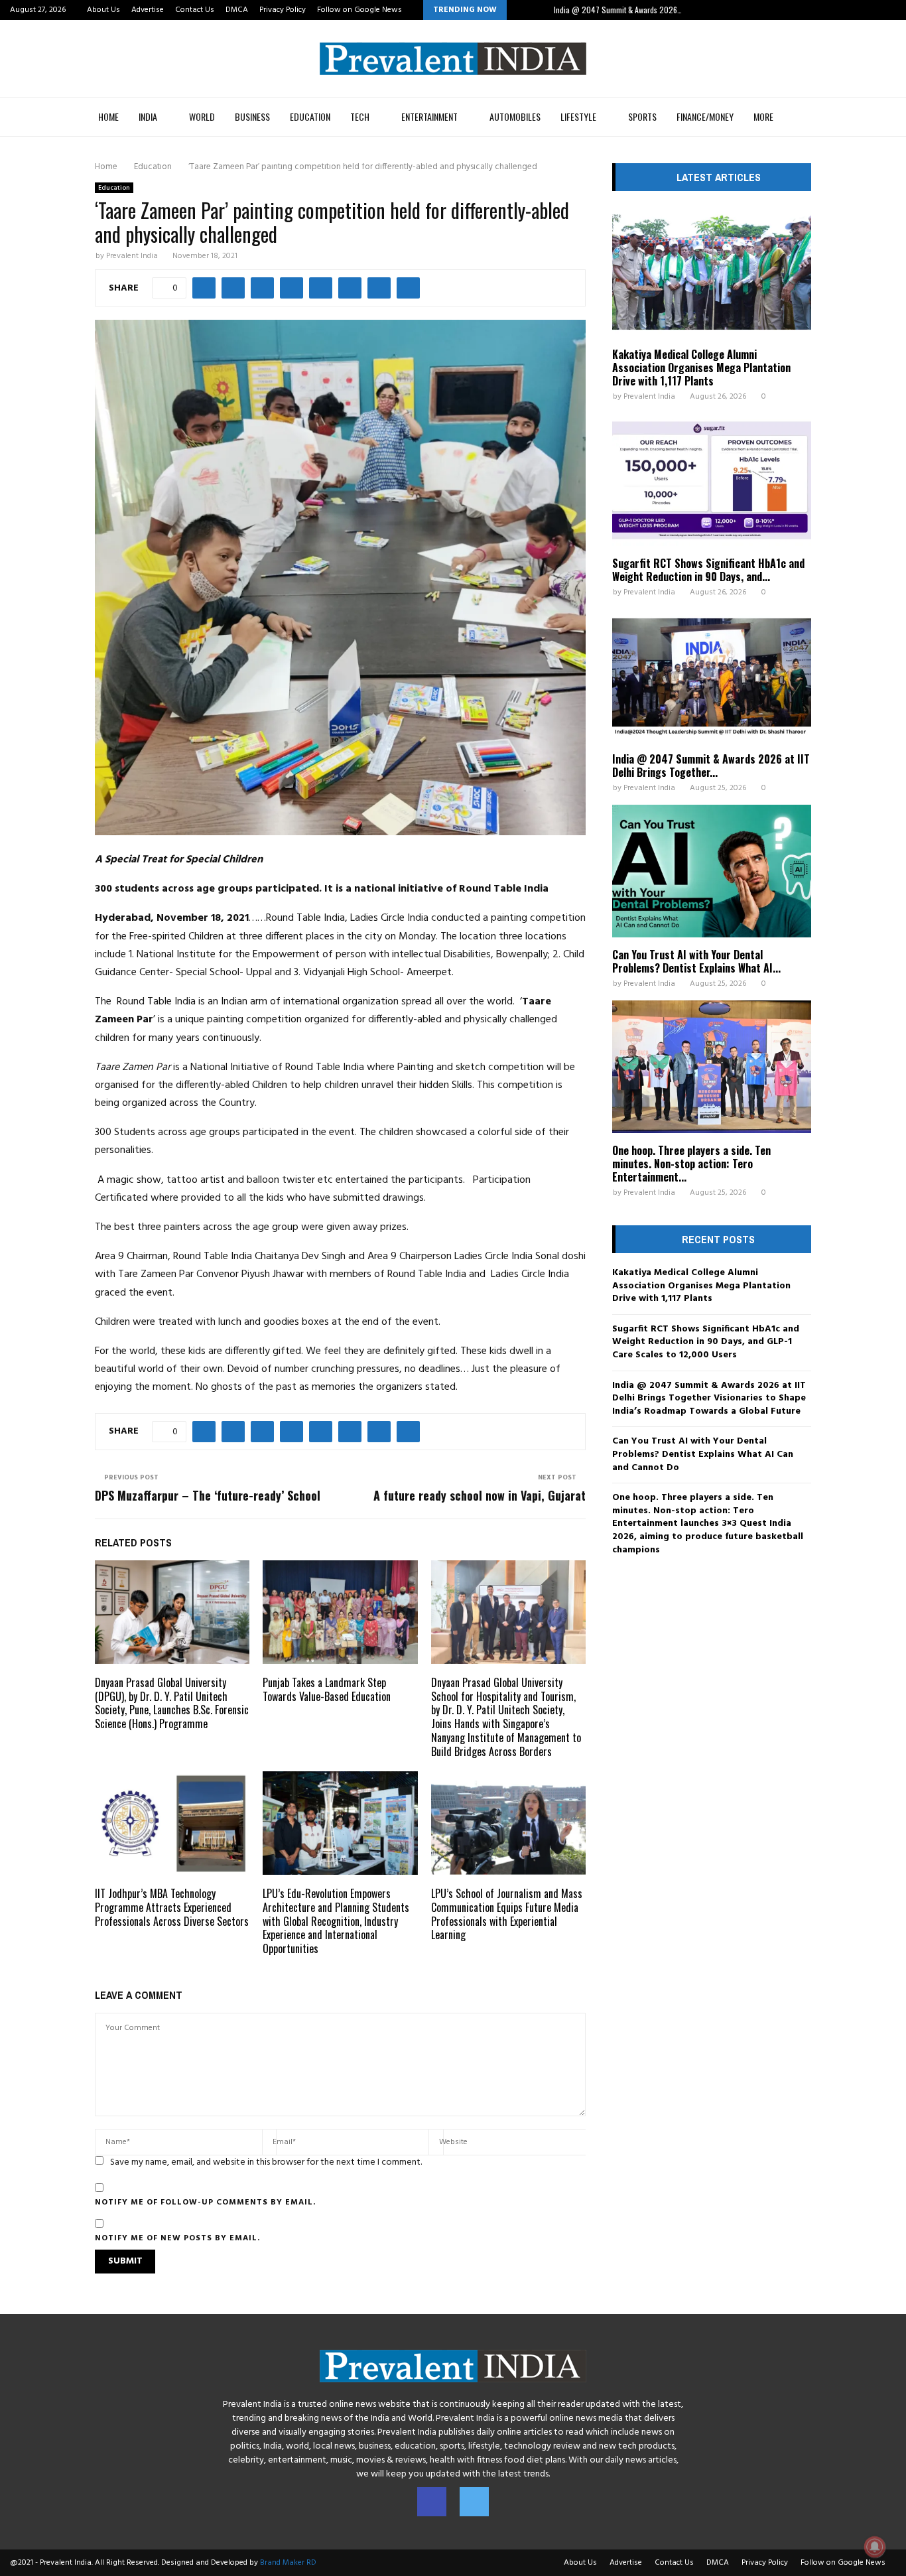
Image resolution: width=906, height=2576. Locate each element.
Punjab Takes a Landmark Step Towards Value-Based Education (327, 1689)
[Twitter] (474, 2502)
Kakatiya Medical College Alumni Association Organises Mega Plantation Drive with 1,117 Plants (701, 368)
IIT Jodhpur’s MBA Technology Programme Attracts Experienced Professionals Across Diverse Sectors (172, 1907)
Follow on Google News (359, 10)
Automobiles (515, 116)
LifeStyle (578, 116)
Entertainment (429, 116)
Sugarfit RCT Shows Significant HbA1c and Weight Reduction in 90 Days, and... (708, 570)
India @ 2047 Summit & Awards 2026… (618, 10)
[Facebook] (432, 2502)
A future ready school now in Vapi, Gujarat (480, 1495)
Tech (360, 116)
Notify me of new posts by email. (177, 2238)
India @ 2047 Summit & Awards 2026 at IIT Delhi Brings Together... (711, 766)
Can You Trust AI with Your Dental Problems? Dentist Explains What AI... (696, 961)
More (763, 116)
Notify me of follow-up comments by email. (205, 2203)
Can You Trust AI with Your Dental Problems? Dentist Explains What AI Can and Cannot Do (703, 1454)
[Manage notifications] (875, 2547)
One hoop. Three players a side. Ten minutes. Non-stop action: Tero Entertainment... (691, 1164)
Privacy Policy (283, 10)
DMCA (237, 10)
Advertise (148, 10)
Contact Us (195, 10)
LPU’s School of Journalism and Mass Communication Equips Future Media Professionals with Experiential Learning (507, 1914)
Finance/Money (705, 116)
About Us (103, 10)
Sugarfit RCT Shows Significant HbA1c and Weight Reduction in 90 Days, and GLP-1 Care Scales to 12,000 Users (706, 1342)
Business (252, 116)
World (202, 116)
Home (108, 116)
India (148, 116)
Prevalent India (132, 256)
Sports (642, 116)
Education (310, 116)
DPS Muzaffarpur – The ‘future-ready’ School (208, 1495)
